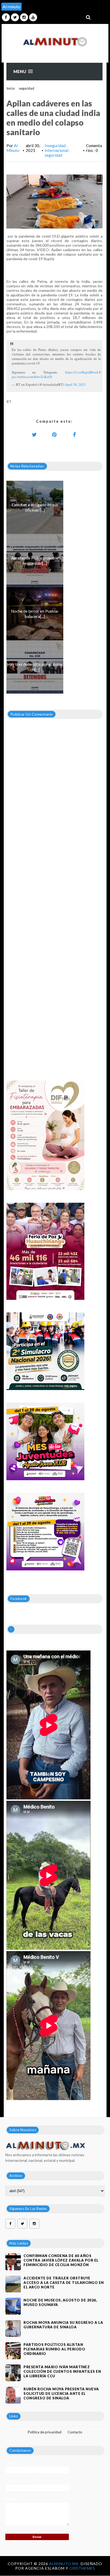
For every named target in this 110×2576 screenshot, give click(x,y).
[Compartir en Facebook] (74, 434)
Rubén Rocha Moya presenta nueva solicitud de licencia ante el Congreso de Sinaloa (61, 2394)
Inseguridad (56, 146)
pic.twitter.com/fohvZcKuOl (32, 377)
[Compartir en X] (34, 434)
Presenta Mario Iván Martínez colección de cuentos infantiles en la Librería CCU (62, 2371)
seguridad (26, 88)
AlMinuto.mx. (65, 2564)
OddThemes (82, 2568)
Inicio (11, 88)
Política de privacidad (45, 2432)
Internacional (57, 150)
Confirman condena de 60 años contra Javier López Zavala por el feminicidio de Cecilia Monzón (61, 2260)
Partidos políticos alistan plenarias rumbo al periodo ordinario (54, 2349)
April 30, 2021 (75, 384)
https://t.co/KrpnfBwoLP (83, 372)
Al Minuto (13, 148)
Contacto (75, 2432)
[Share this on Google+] (54, 434)
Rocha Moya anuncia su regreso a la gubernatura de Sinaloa (63, 2325)
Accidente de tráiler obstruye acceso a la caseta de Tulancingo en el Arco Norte (64, 2283)
